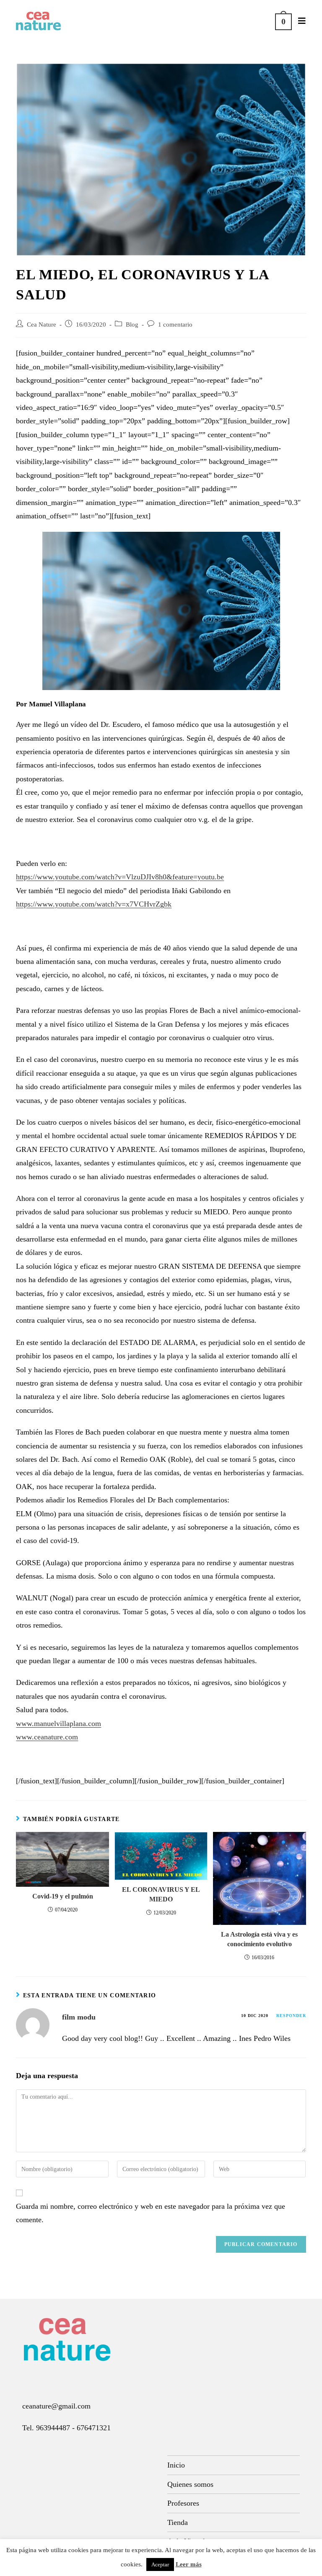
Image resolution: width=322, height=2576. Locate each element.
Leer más (189, 2564)
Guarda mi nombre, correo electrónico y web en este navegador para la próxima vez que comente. (151, 2213)
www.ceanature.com (47, 1737)
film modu (79, 2017)
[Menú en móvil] (299, 21)
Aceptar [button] (160, 2564)
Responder (291, 2016)
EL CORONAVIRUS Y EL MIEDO (161, 1894)
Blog (132, 325)
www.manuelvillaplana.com (58, 1723)
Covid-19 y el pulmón (63, 1896)
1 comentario (175, 325)
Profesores (183, 2503)
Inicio (176, 2465)
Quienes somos (190, 2484)
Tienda (178, 2522)
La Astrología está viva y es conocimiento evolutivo (259, 1939)
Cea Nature (42, 325)
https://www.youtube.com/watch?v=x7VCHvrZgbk (94, 904)
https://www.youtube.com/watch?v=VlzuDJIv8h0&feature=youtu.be (120, 877)
